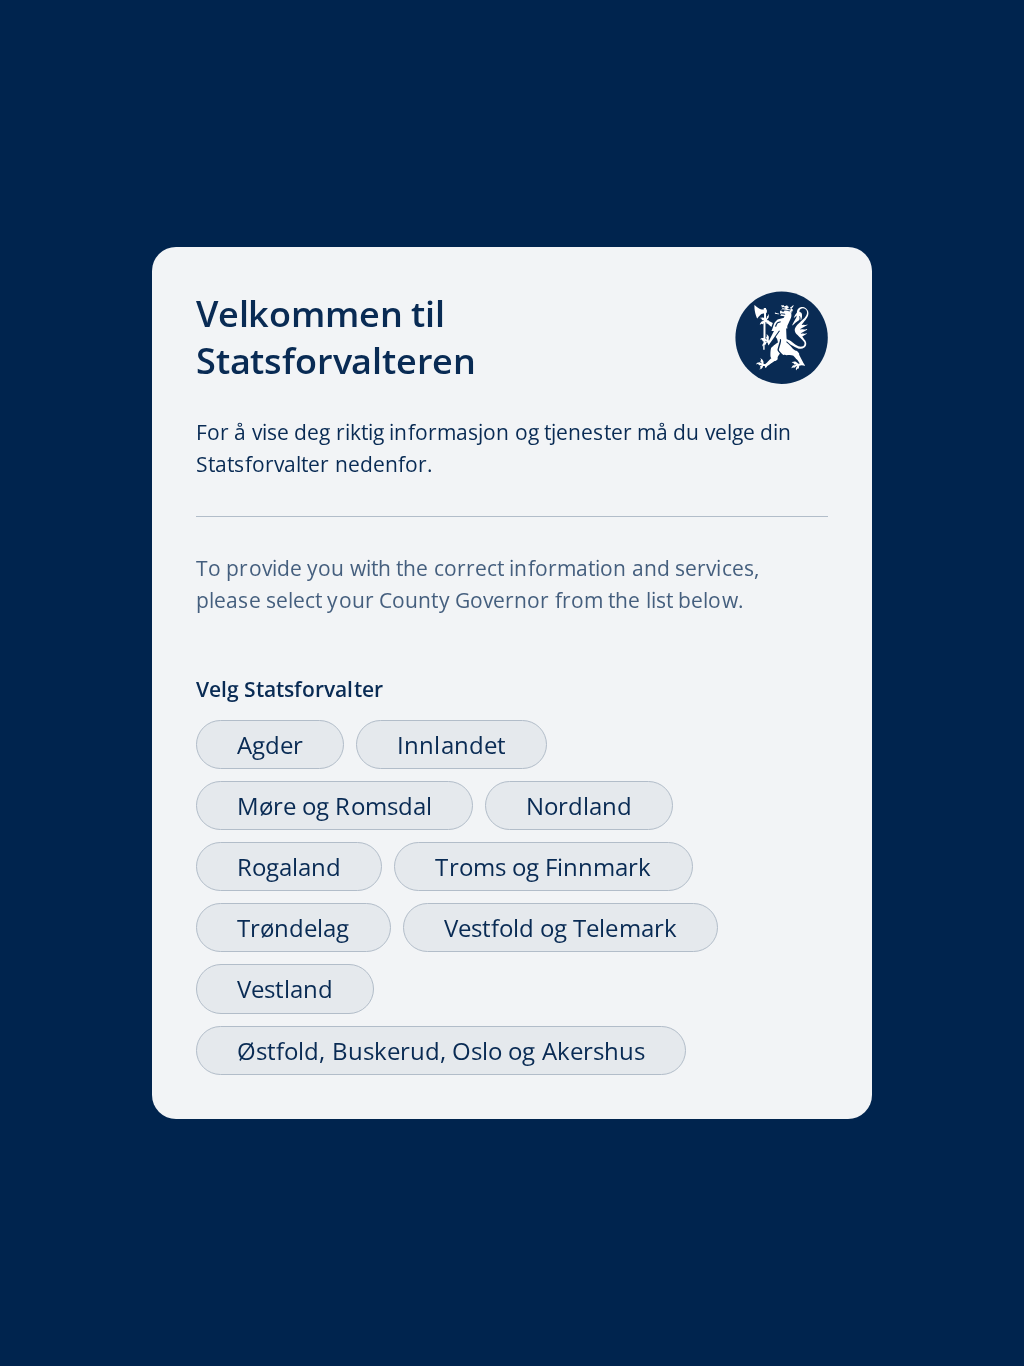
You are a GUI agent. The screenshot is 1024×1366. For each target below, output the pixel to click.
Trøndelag (293, 927)
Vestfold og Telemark (560, 927)
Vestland (285, 988)
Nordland (579, 805)
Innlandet (451, 744)
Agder (270, 744)
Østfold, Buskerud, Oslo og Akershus (441, 1050)
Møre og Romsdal (334, 805)
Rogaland (289, 866)
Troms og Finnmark (543, 866)
